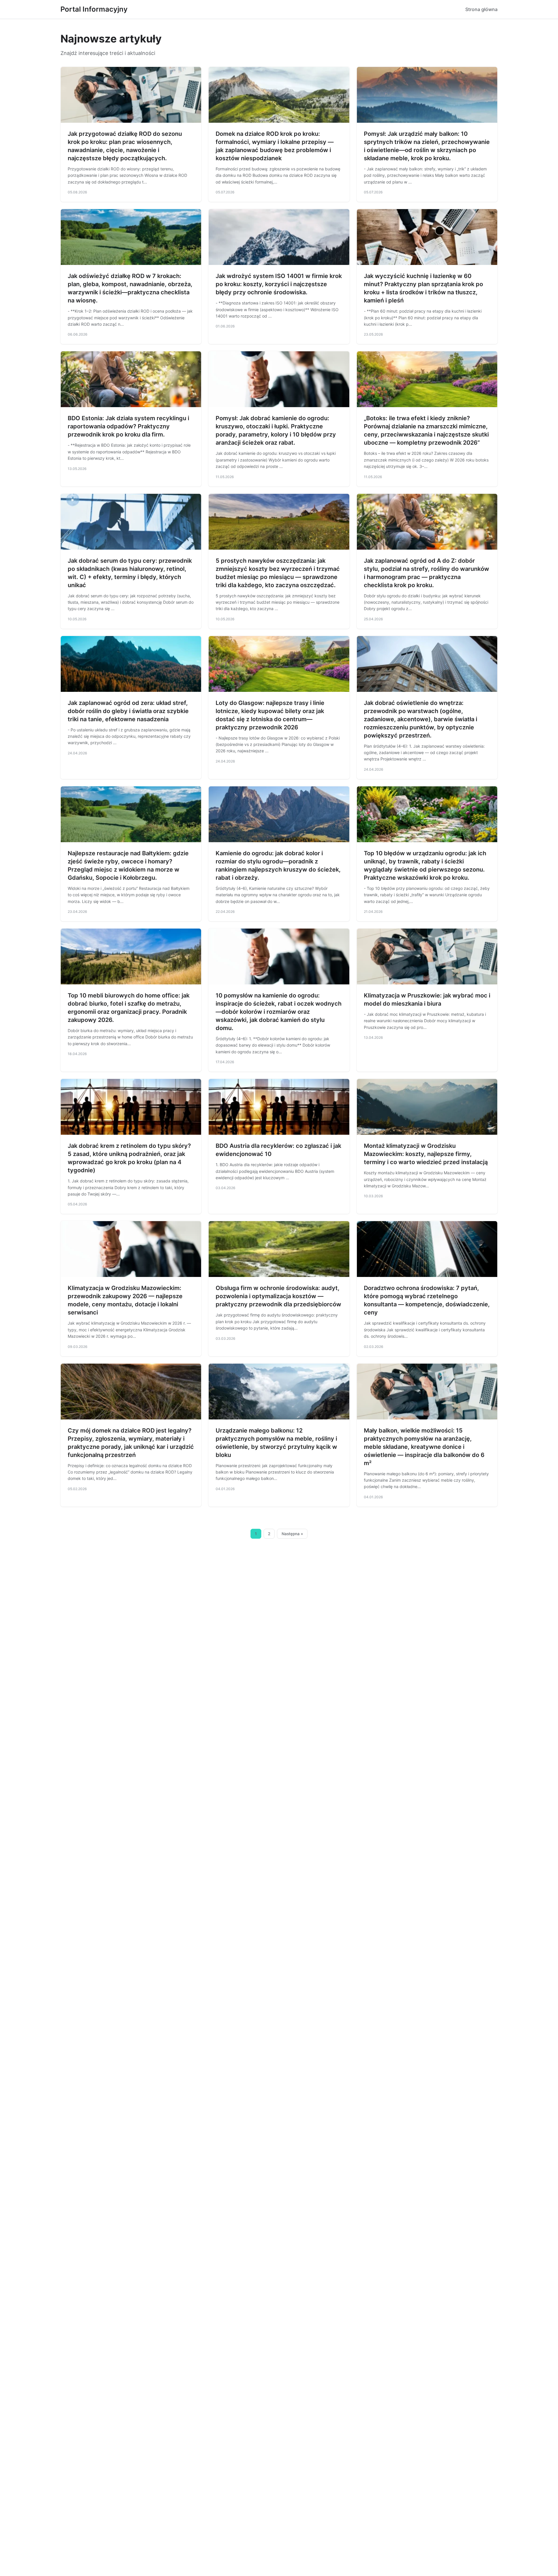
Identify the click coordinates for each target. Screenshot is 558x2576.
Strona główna (481, 9)
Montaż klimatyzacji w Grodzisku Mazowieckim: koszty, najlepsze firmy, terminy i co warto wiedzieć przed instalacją (426, 1154)
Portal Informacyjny (94, 9)
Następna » (292, 1534)
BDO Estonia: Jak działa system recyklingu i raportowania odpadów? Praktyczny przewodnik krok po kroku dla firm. (128, 426)
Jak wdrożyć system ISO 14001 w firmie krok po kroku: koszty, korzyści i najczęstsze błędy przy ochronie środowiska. (279, 284)
